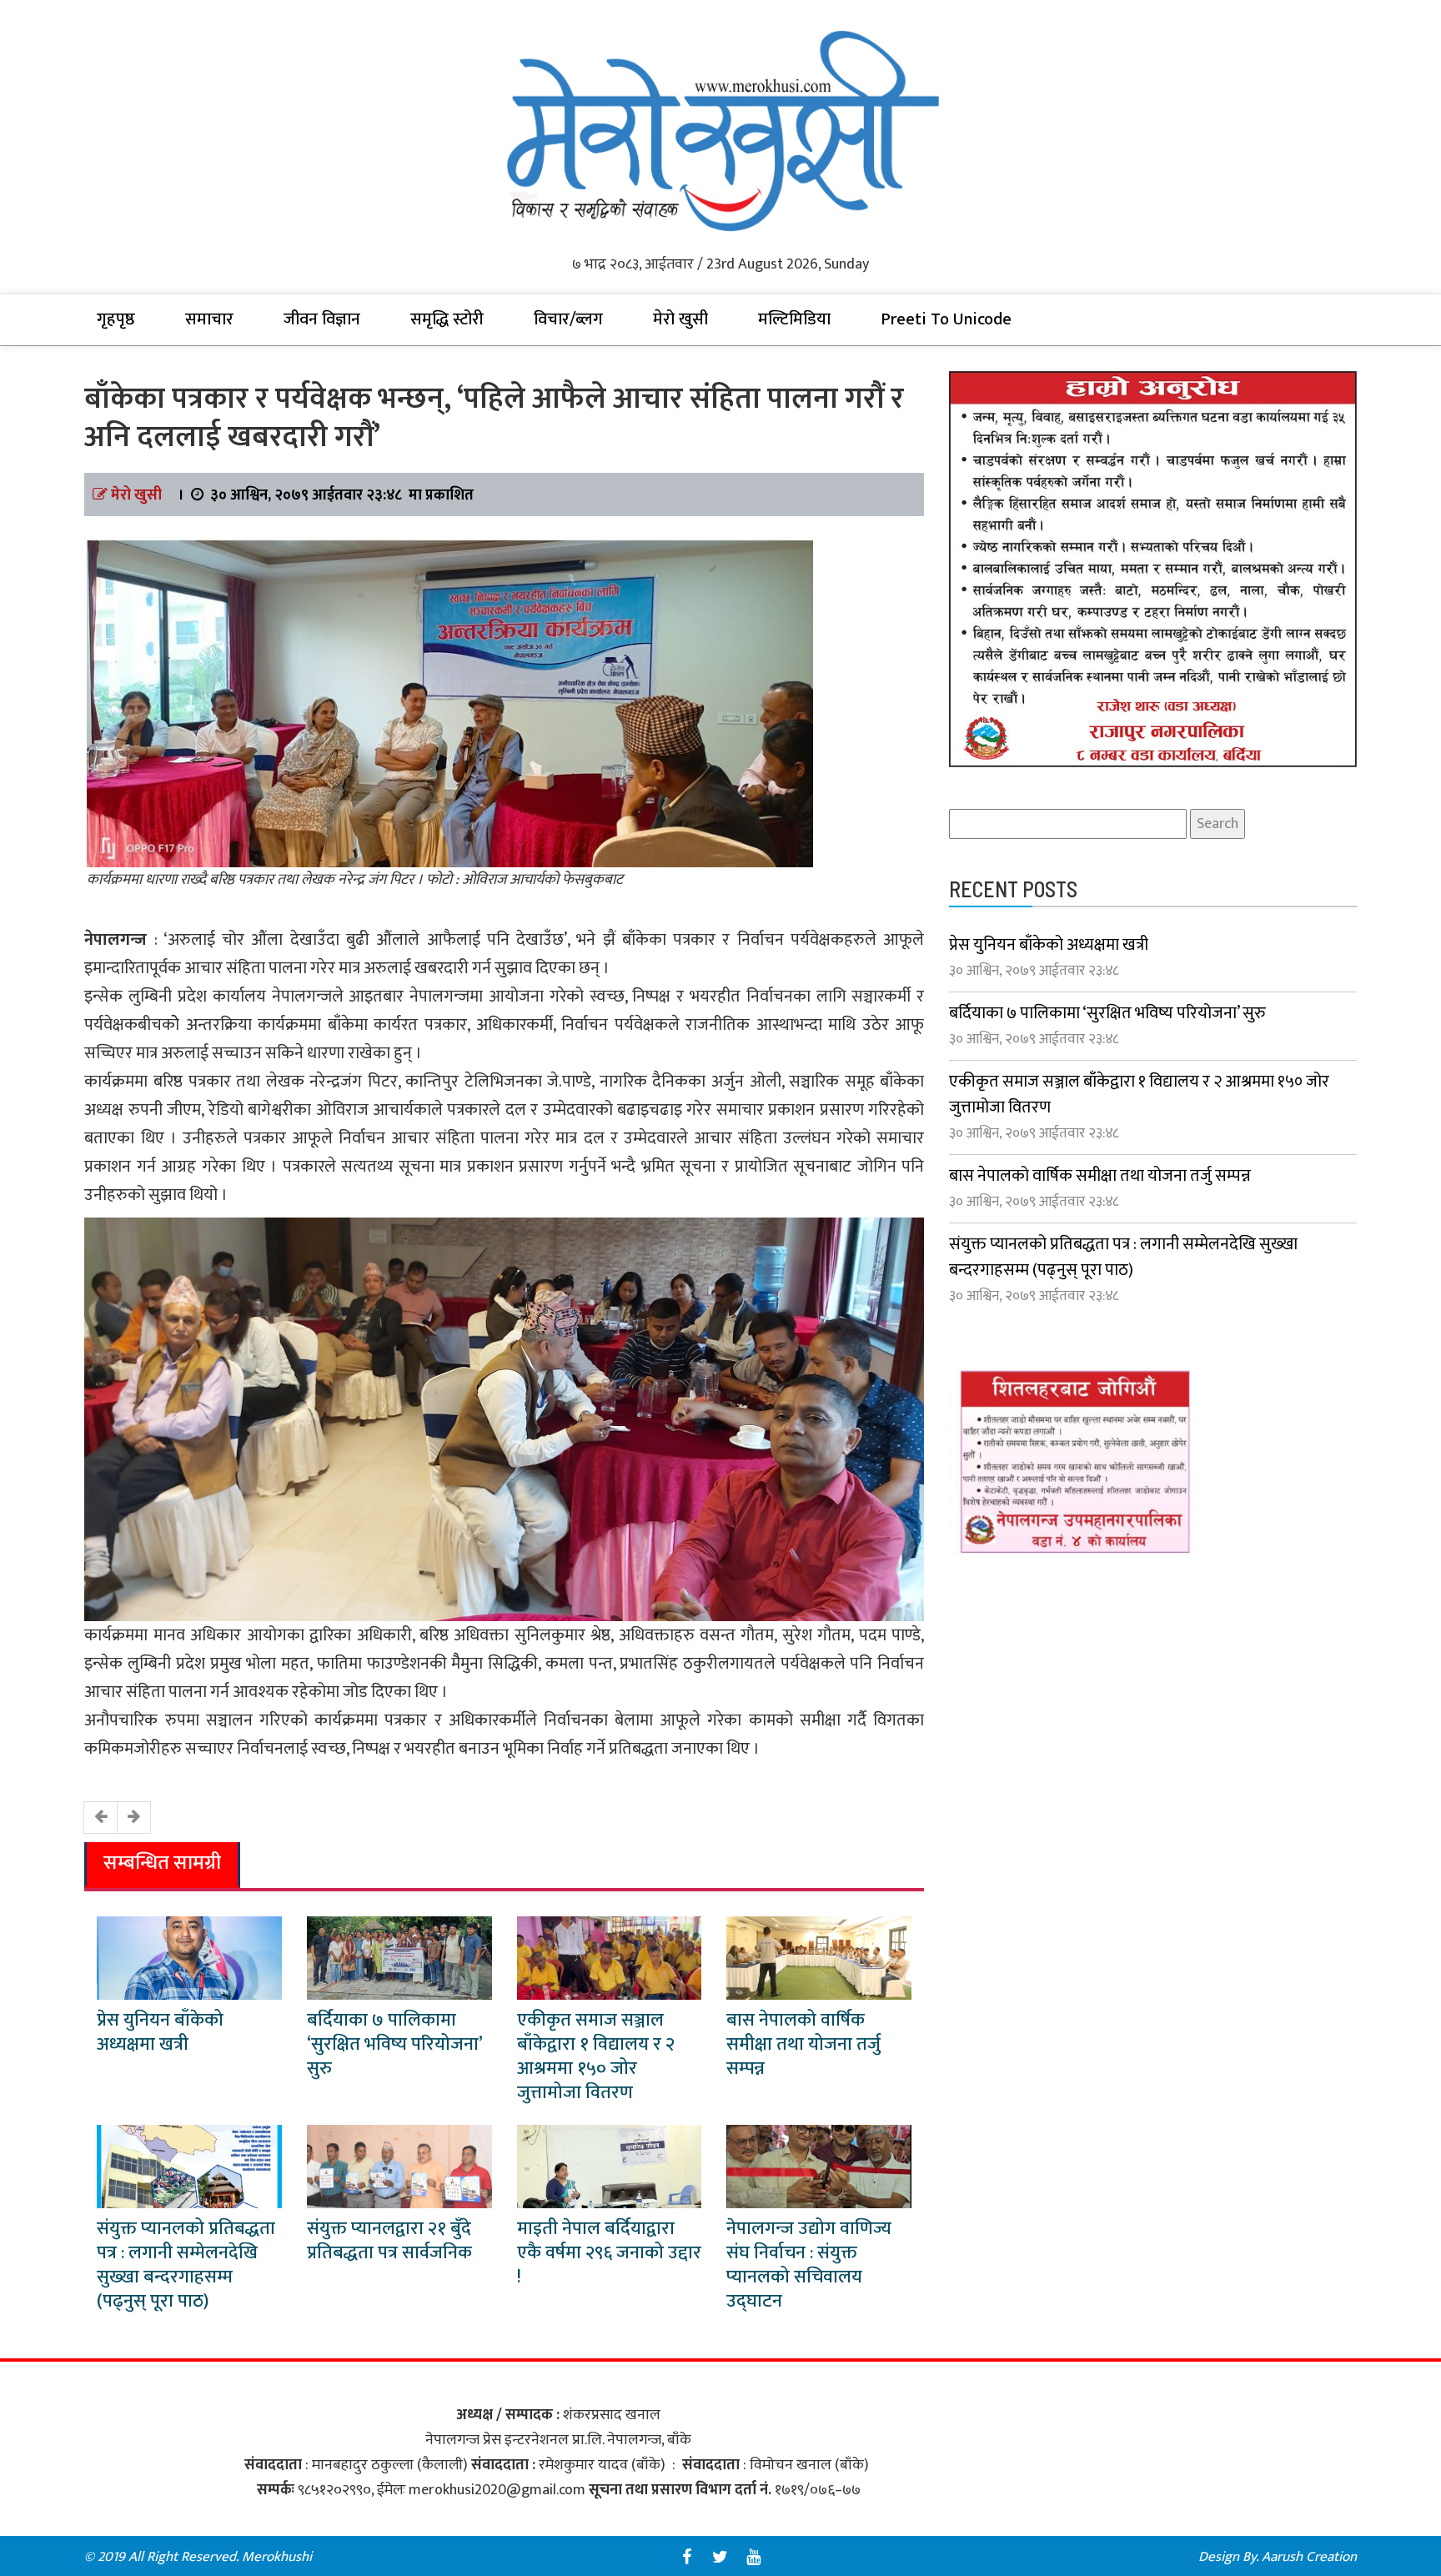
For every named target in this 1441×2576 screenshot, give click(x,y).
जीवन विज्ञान (322, 319)
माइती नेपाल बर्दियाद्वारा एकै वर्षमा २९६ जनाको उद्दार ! (609, 2253)
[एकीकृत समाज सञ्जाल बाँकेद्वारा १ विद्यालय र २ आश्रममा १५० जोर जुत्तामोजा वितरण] (610, 1957)
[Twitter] (720, 2557)
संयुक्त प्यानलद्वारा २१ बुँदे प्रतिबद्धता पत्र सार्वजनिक (389, 2241)
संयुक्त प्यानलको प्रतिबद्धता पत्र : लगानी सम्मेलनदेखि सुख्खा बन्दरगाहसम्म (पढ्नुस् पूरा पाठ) (186, 2265)
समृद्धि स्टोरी (447, 319)
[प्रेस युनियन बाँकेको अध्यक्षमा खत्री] (189, 1957)
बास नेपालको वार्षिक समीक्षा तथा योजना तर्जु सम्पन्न (803, 2044)
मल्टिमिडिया (794, 319)
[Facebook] (687, 2557)
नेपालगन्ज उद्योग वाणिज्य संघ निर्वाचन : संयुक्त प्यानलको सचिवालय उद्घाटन (809, 2265)
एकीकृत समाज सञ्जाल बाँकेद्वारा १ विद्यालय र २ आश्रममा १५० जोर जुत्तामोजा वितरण (596, 2056)
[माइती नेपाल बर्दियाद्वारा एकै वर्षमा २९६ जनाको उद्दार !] (610, 2166)
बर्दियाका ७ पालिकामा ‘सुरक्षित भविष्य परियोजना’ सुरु (394, 2044)
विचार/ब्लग (568, 319)
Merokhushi (277, 2557)
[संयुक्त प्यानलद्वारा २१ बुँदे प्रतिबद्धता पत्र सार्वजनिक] (399, 2166)
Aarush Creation (1309, 2557)
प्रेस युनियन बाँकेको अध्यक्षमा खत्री (160, 2032)
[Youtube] (754, 2557)
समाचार (209, 319)
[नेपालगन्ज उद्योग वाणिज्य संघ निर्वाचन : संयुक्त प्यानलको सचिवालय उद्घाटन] (819, 2166)
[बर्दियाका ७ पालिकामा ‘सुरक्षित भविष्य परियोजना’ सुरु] (399, 1957)
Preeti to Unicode (946, 319)
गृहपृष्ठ (116, 319)
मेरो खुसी (680, 319)
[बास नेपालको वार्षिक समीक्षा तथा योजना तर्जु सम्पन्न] (819, 1957)
